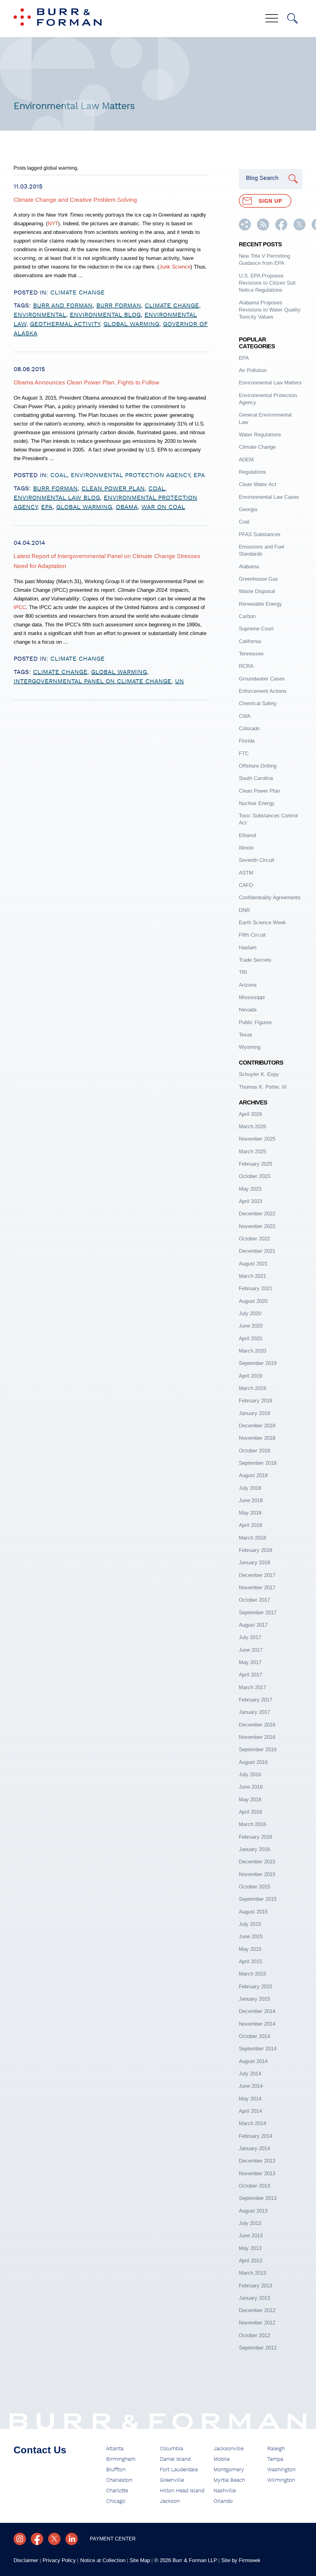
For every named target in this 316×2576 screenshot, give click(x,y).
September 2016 (258, 1750)
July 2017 (250, 1637)
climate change (172, 306)
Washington (281, 2470)
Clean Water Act (258, 484)
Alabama (249, 567)
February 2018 (256, 1550)
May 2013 (250, 2248)
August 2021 (253, 1264)
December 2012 (257, 2310)
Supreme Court (256, 629)
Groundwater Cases (262, 679)
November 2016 (257, 1737)
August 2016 (253, 1762)
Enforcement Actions (263, 691)
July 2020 (250, 1313)
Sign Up (270, 201)
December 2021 (257, 1251)
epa (47, 507)
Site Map (140, 2560)
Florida (247, 741)
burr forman (119, 306)
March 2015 (252, 1974)
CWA (245, 716)
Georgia (248, 509)
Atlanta (115, 2449)
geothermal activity (65, 324)
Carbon (247, 616)
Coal (59, 475)
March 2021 (252, 1276)
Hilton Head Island (182, 2491)
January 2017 (254, 1712)
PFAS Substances (260, 534)
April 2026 (250, 1114)
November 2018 (257, 1438)
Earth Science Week (262, 923)
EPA (199, 475)
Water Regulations (260, 435)
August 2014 (253, 2061)
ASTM (246, 873)
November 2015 (257, 1874)
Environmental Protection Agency (130, 475)
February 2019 (256, 1401)
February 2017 (256, 1700)
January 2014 (254, 2148)
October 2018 (254, 1451)
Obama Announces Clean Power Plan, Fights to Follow (86, 382)
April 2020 (250, 1339)
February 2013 (256, 2286)
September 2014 (258, 2049)
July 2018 (250, 1488)
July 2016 (250, 1775)
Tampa (275, 2459)
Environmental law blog (57, 498)
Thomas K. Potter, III (263, 1087)
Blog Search (262, 178)
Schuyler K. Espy (259, 1074)
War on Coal (163, 507)
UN (179, 681)
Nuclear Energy (257, 803)
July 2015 (250, 1924)
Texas (246, 1035)
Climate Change (77, 293)
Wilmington (281, 2480)
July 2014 (250, 2074)
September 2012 (258, 2348)
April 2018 (250, 1525)
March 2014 (252, 2123)
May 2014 (250, 2099)
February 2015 (256, 1987)
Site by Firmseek (241, 2560)
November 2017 (257, 1588)
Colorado (249, 729)
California (250, 641)
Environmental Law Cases (269, 497)
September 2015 (258, 1899)
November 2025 (257, 1139)
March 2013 (252, 2273)
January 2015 (254, 1999)
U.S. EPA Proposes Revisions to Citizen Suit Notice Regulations (267, 283)
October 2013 (254, 2186)
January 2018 (254, 1563)
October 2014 (254, 2036)
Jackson (170, 2501)
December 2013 (257, 2161)
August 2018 (253, 1475)
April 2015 (250, 1962)
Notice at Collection (103, 2560)
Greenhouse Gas (258, 579)
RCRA (246, 666)
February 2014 (256, 2136)
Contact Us (40, 2450)
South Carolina (256, 778)
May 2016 (250, 1800)
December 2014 (257, 2011)
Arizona (248, 985)
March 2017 (252, 1687)
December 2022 (257, 1214)
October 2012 (254, 2335)
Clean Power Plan (113, 489)
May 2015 (250, 1949)
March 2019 (252, 1388)
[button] (245, 229)
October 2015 (254, 1887)
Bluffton (116, 2470)
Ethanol (247, 835)
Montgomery (229, 2470)
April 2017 (250, 1675)
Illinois (246, 848)
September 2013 (258, 2198)
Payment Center (113, 2539)
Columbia (171, 2449)
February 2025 (256, 1164)
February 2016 (256, 1837)
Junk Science (175, 267)
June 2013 (251, 2236)
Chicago (116, 2501)
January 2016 (254, 1849)
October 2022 (254, 1239)
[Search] (293, 19)
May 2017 (250, 1662)
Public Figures (255, 1022)
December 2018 (257, 1426)
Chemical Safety (258, 703)
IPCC (20, 607)
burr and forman (63, 306)
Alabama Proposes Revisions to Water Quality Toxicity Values (270, 310)
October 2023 (254, 1176)
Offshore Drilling (258, 766)
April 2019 (250, 1376)
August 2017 (253, 1625)
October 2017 (254, 1600)
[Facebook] (37, 2539)
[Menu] (272, 19)
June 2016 (251, 1787)
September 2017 (258, 1613)
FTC (244, 754)
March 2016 (252, 1824)
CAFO (246, 885)
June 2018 (251, 1500)
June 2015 (251, 1936)
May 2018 (250, 1513)
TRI (243, 972)
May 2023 (250, 1189)
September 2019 (258, 1363)
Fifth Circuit (252, 935)
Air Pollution (253, 370)
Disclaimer (26, 2560)
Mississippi (252, 997)
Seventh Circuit (257, 860)
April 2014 (250, 2111)
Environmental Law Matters (270, 383)
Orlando (223, 2501)
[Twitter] (54, 2539)
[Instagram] (20, 2539)
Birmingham (121, 2459)
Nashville (225, 2491)
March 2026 (252, 1127)
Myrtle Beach (229, 2480)
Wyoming (250, 1047)
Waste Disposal (257, 591)
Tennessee (251, 654)
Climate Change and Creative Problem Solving (75, 200)
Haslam (248, 948)
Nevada (248, 1010)
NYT (53, 224)
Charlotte (117, 2491)
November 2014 (257, 2024)
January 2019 (254, 1413)
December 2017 (257, 1575)
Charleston (119, 2480)
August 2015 (253, 1912)
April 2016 (250, 1812)
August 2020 (253, 1301)
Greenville (172, 2480)
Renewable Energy (260, 604)
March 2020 (252, 1351)
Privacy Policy (59, 2560)
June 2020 (251, 1326)
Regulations (252, 472)
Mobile (222, 2459)
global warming (131, 324)
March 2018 (252, 1538)
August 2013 (253, 2211)
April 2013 (250, 2261)
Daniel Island (175, 2459)
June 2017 (251, 1650)
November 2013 (257, 2173)
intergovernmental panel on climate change (92, 681)
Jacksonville (229, 2449)
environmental (40, 315)
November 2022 (257, 1226)
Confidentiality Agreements (270, 898)
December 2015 (257, 1862)
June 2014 (251, 2086)
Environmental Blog (105, 315)
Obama (127, 507)
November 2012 (257, 2323)
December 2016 (257, 1725)
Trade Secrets (255, 960)
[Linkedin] (72, 2539)
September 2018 (258, 1463)
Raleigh (276, 2449)
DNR (244, 910)
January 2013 (254, 2298)
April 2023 (250, 1201)
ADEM (246, 460)
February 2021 (256, 1288)
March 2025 (252, 1152)
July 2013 (250, 2223)
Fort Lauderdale (179, 2470)
